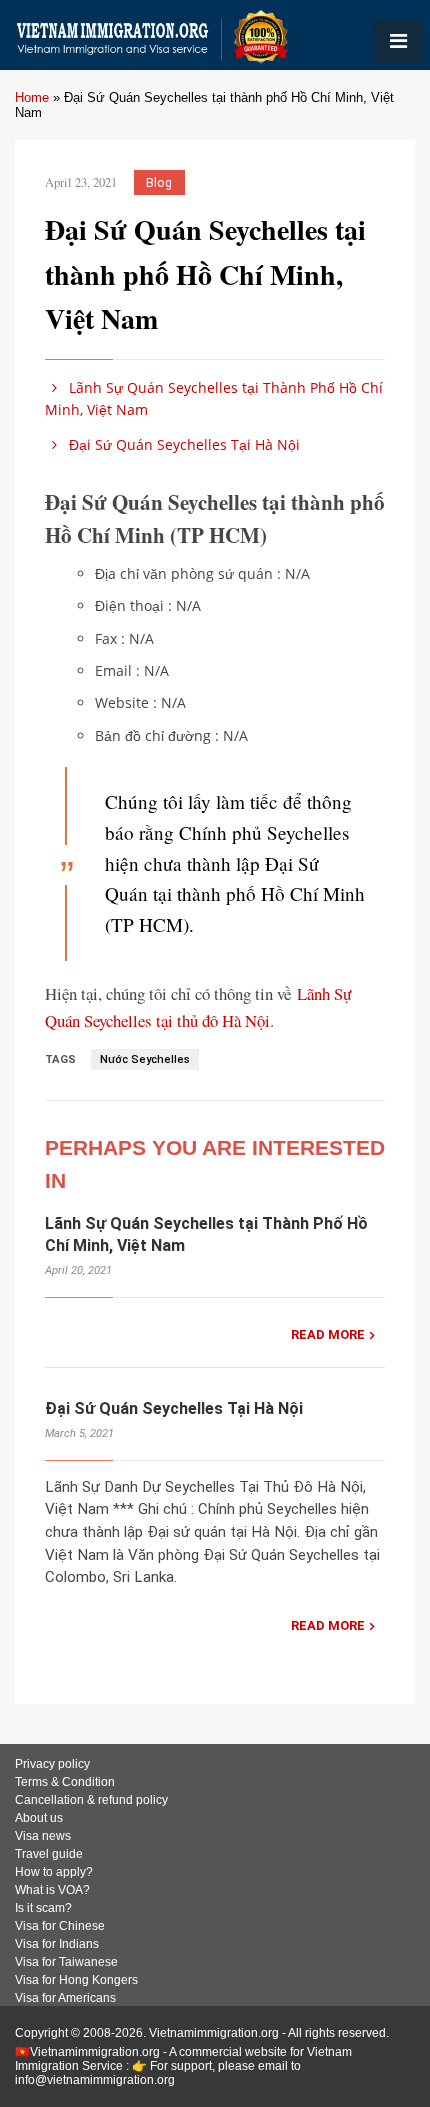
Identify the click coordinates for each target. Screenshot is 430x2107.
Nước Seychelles (145, 1059)
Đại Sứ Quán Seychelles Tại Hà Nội (182, 444)
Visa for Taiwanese (66, 1962)
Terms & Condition (65, 1782)
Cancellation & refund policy (91, 1800)
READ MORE (328, 1334)
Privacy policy (52, 1764)
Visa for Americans (65, 1998)
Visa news (43, 1836)
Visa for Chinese (60, 1926)
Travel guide (49, 1854)
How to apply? (54, 1872)
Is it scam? (43, 1908)
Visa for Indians (57, 1944)
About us (39, 1818)
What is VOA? (52, 1890)
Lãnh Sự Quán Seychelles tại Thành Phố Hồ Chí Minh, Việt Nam (214, 398)
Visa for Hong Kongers (76, 1980)
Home (32, 97)
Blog (159, 182)
